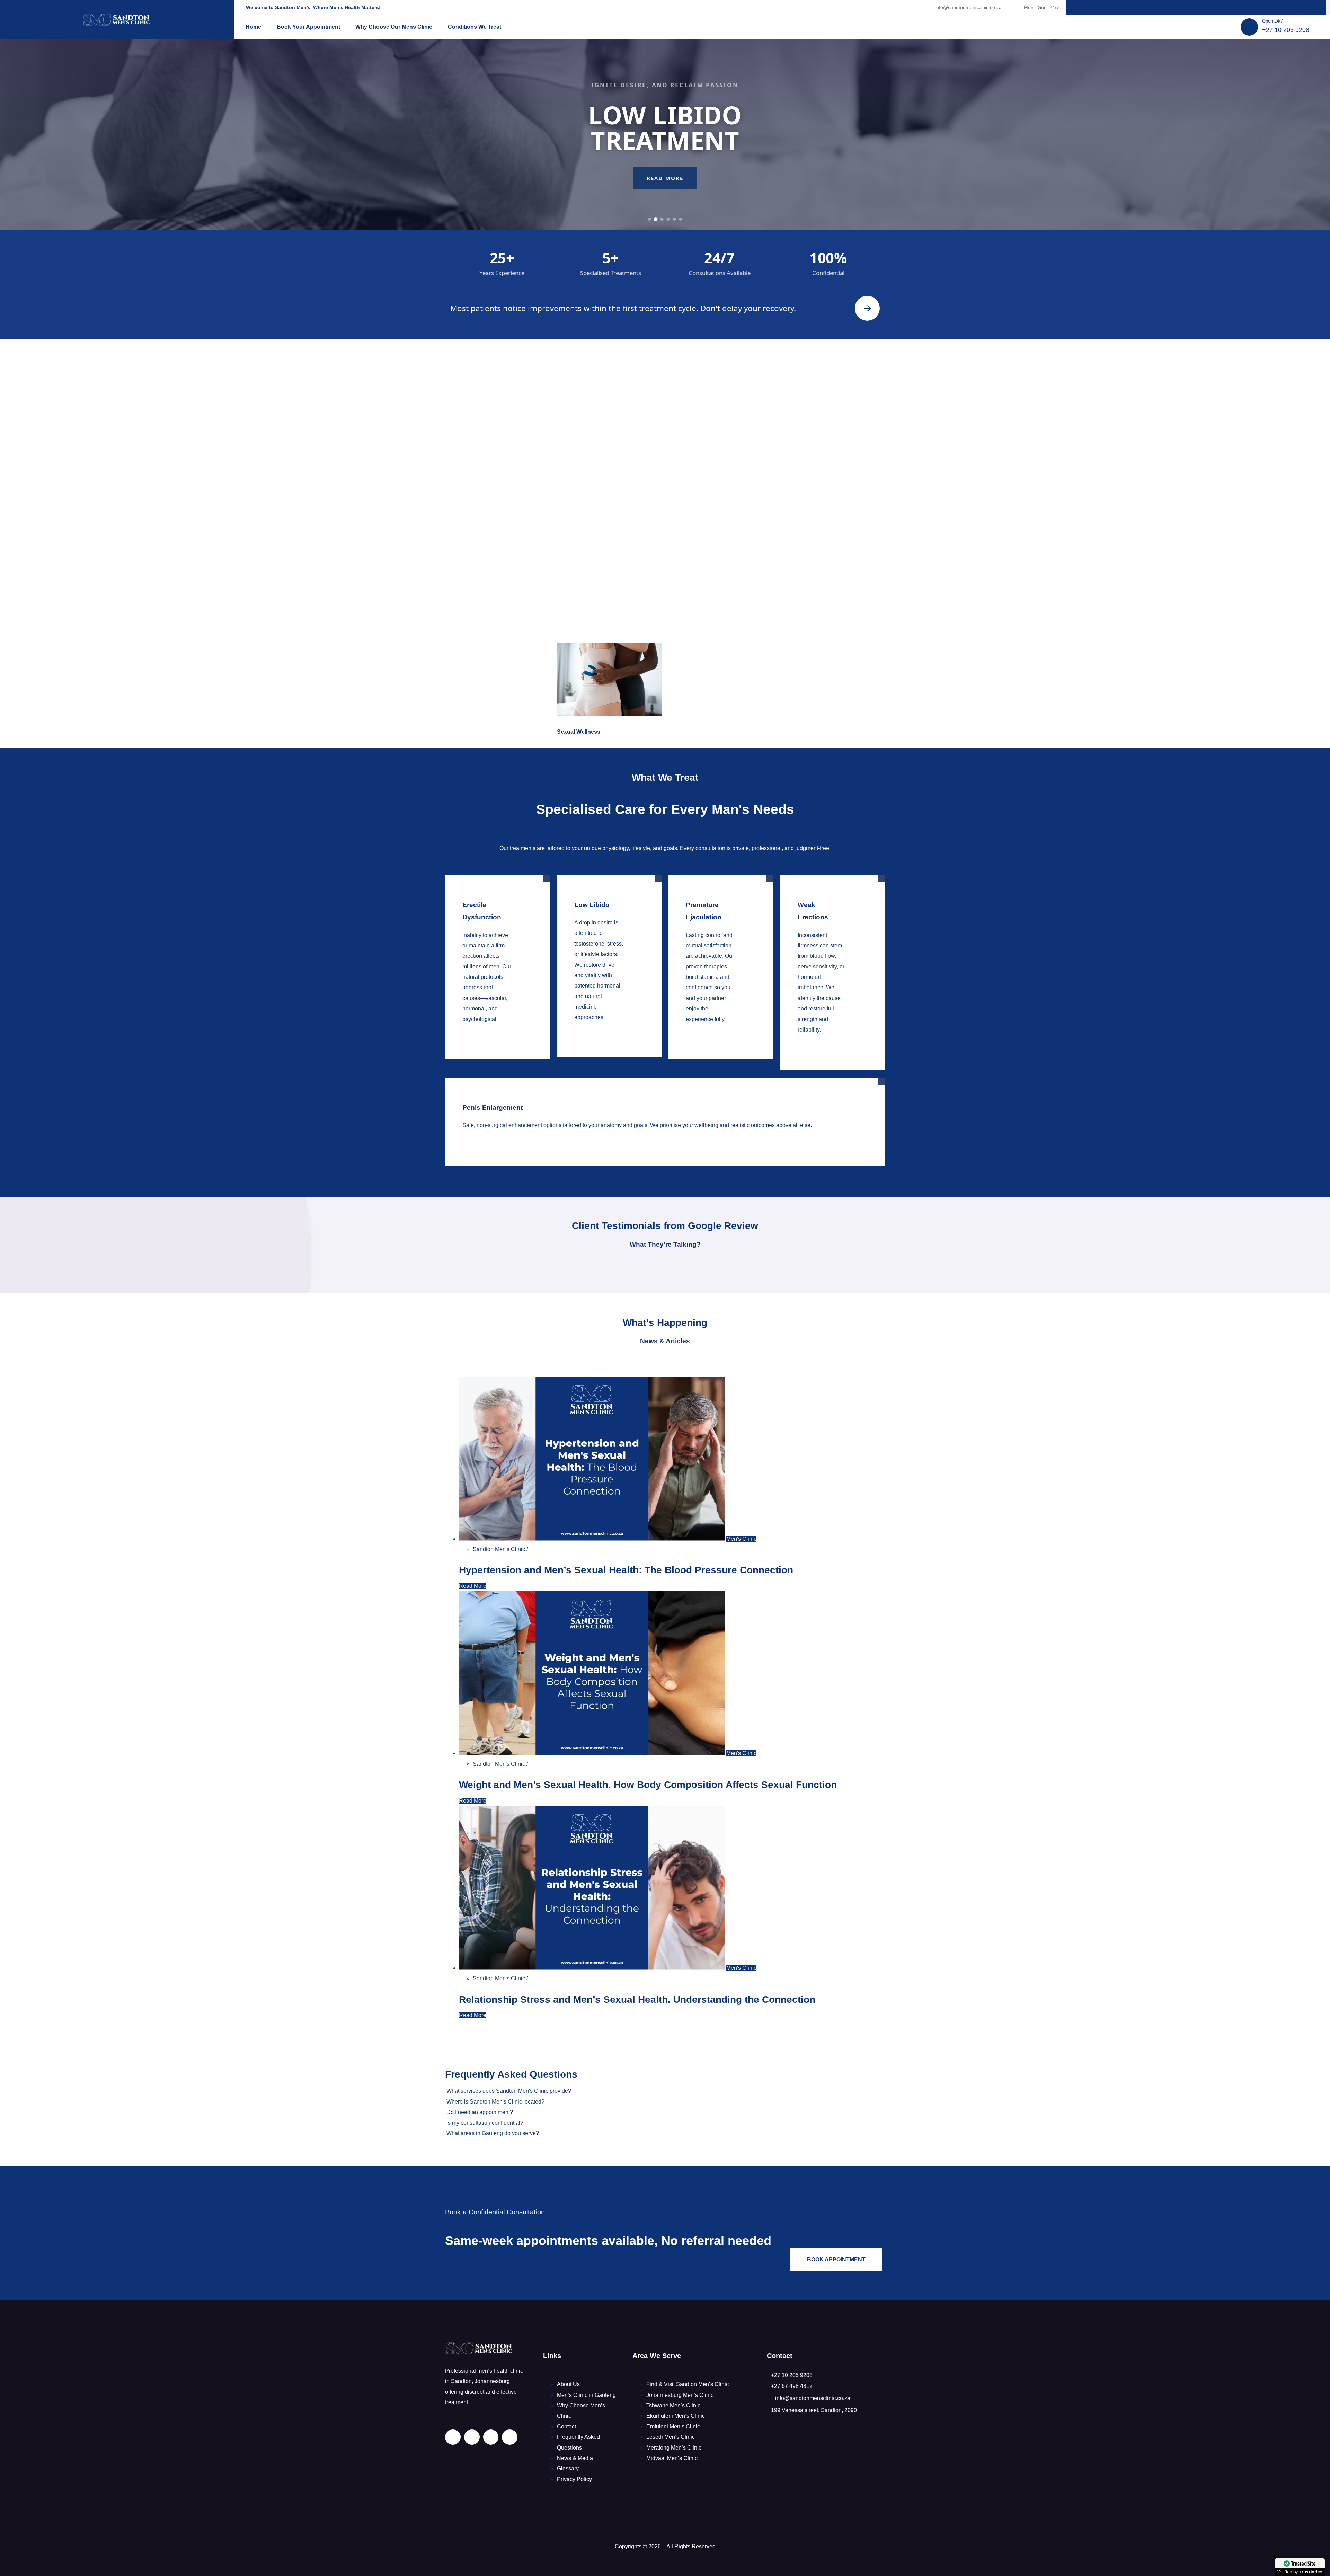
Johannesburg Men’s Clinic (680, 2395)
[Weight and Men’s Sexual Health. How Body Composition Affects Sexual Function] (593, 1753)
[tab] (650, 219)
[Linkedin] (1167, 7)
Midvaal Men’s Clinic (672, 2458)
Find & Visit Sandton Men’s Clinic (688, 2384)
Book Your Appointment (308, 27)
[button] (665, 2091)
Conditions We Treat (475, 27)
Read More (665, 191)
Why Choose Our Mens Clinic (394, 27)
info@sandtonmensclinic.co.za (968, 7)
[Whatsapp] (1225, 7)
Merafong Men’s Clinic (674, 2448)
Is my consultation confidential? (485, 2123)
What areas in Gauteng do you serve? (493, 2133)
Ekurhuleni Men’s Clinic (676, 2416)
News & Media (575, 2458)
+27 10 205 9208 (1286, 30)
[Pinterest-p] (1196, 7)
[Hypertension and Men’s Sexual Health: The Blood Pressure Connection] (593, 1539)
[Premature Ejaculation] (711, 1030)
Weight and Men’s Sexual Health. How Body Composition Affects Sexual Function (648, 1785)
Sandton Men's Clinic (500, 1549)
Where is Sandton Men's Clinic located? (495, 2102)
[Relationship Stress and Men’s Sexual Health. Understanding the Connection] (593, 1968)
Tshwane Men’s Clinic (673, 2405)
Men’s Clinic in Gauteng (586, 2395)
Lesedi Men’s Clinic (671, 2437)
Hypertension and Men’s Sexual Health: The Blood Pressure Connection (626, 1570)
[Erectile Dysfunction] (487, 1030)
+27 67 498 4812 (792, 2386)
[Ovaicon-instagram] (1211, 7)
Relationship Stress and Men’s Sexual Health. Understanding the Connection (637, 1999)
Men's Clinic (741, 1539)
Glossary (568, 2468)
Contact (566, 2427)
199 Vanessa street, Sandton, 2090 (814, 2410)
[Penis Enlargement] (655, 1136)
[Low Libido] (599, 1028)
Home (253, 27)
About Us (568, 2384)
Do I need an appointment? (480, 2112)
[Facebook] (1182, 7)
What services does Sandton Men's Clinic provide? (509, 2091)
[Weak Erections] (822, 1040)
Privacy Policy (574, 2479)
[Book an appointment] (867, 308)
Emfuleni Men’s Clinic (673, 2427)
